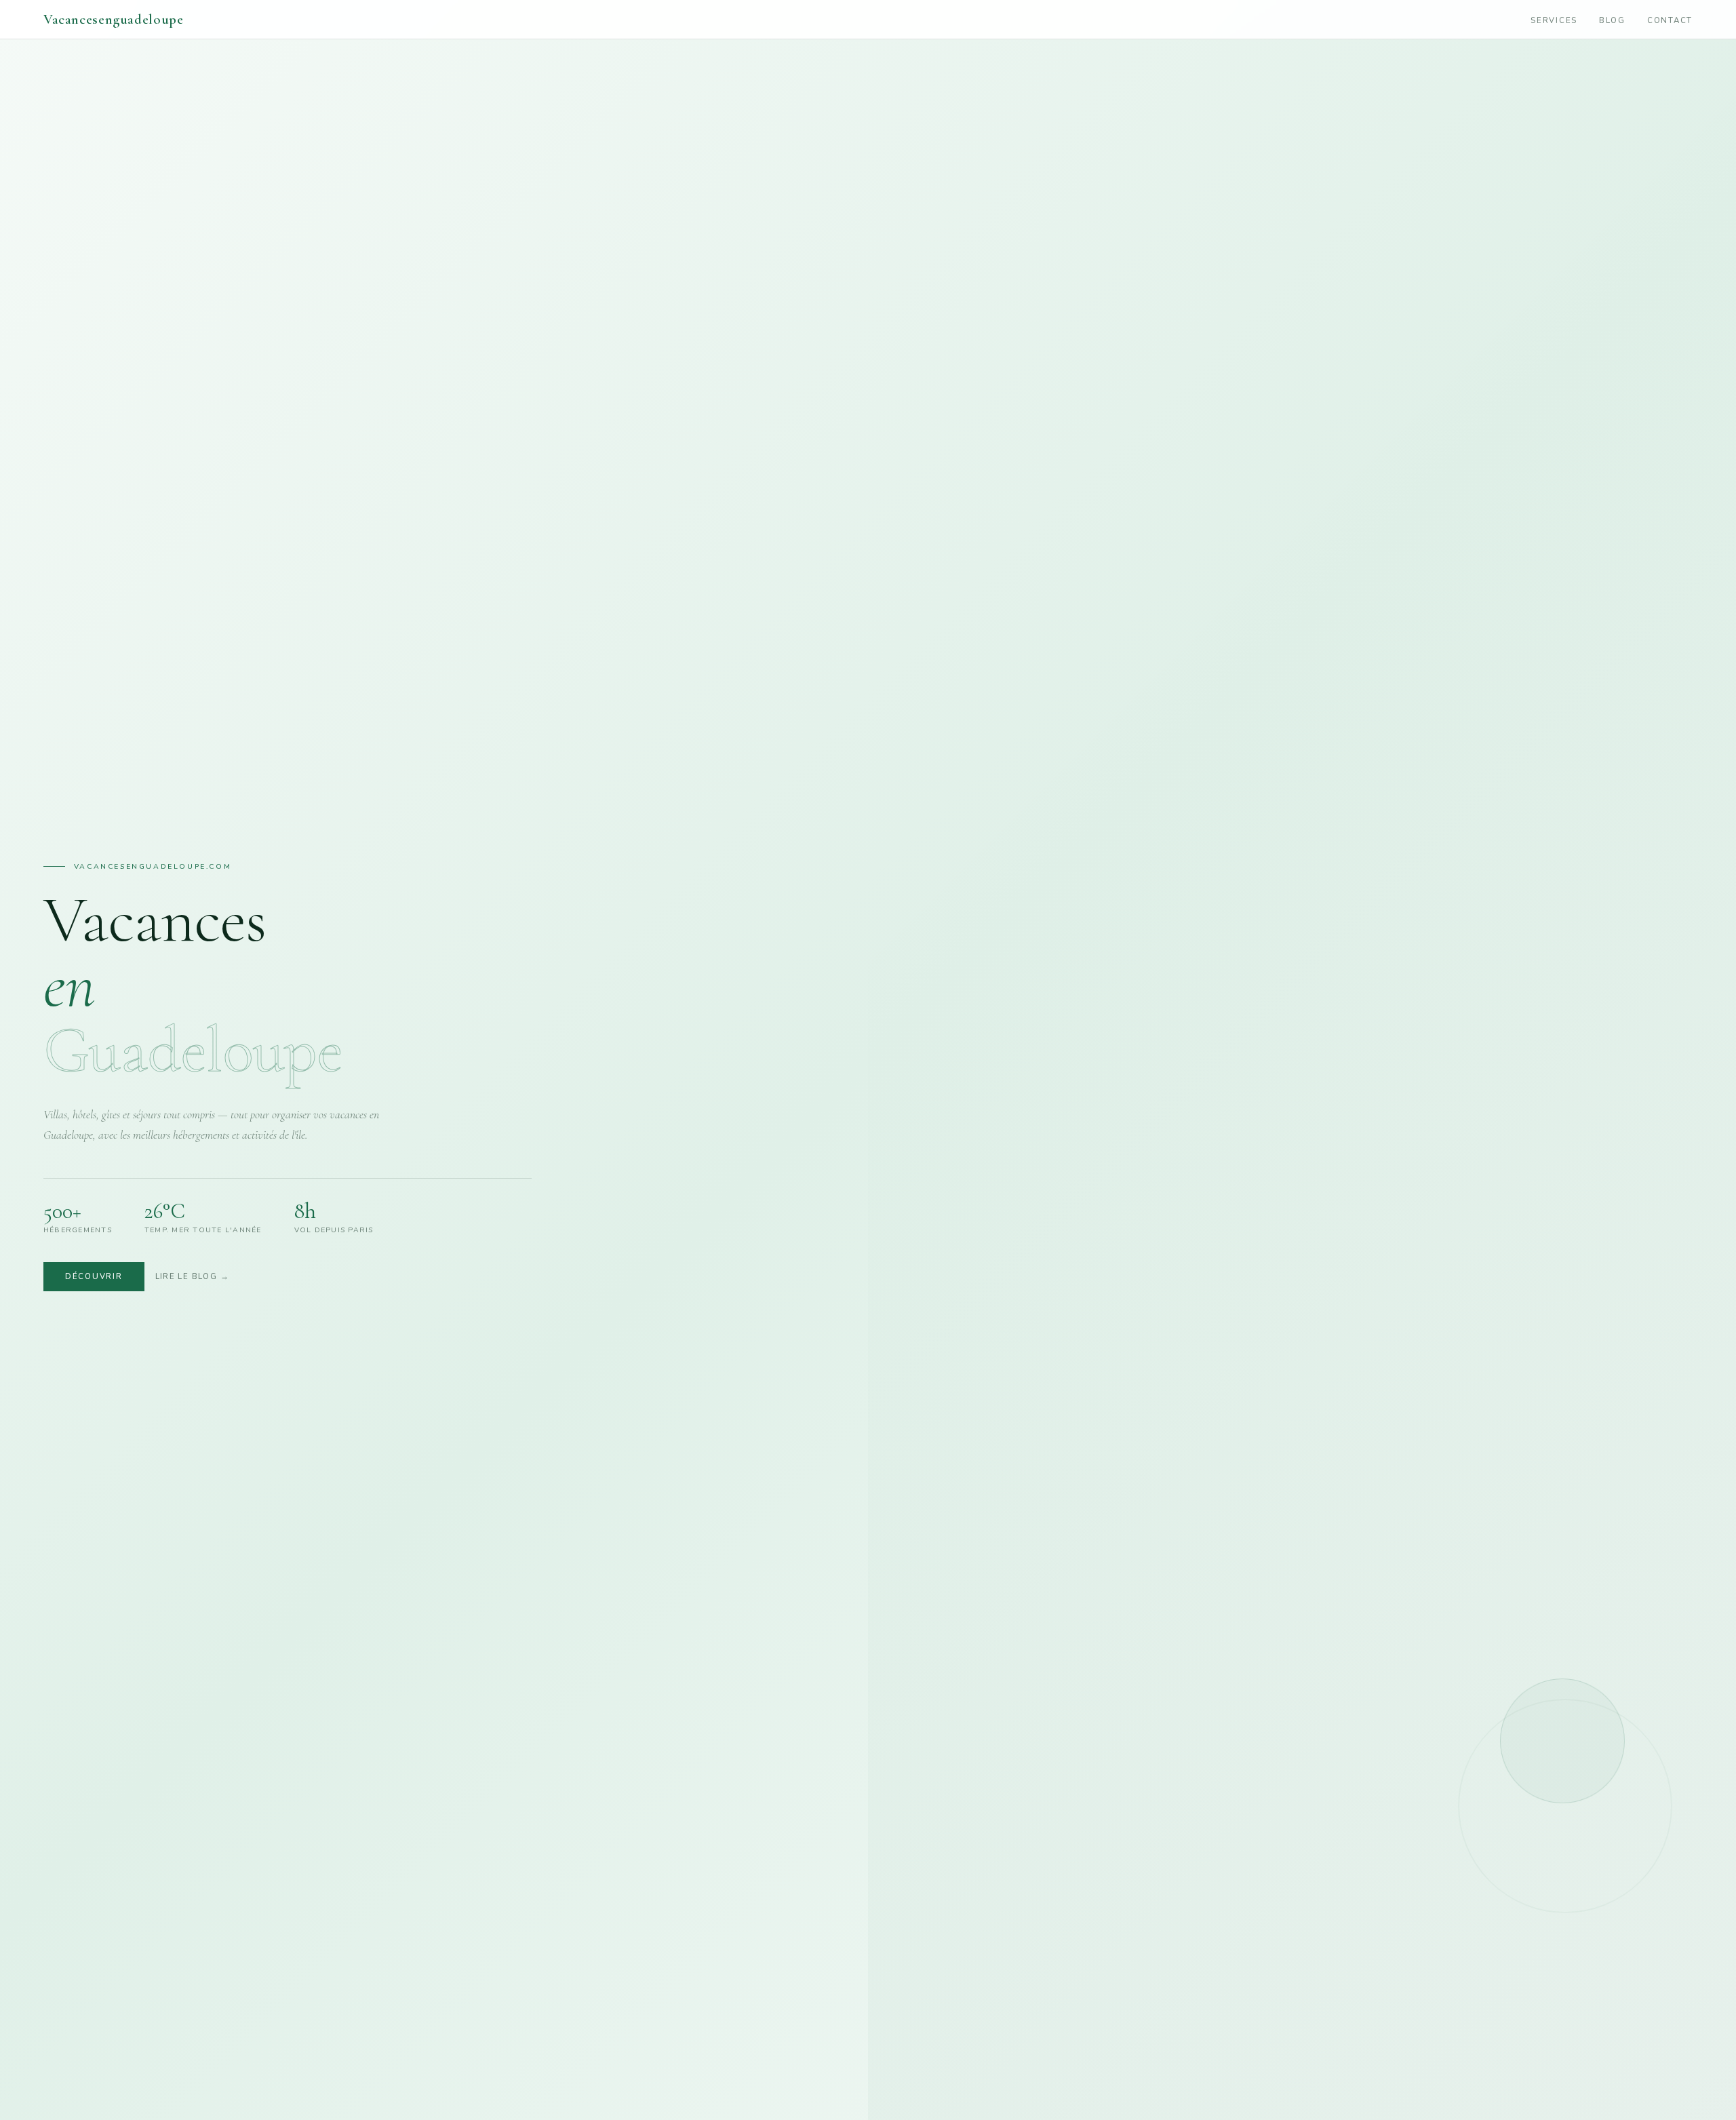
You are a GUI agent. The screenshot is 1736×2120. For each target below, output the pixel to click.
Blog (1612, 20)
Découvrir (94, 1276)
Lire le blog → (192, 1276)
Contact (1670, 20)
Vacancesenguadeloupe (113, 19)
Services (1554, 20)
